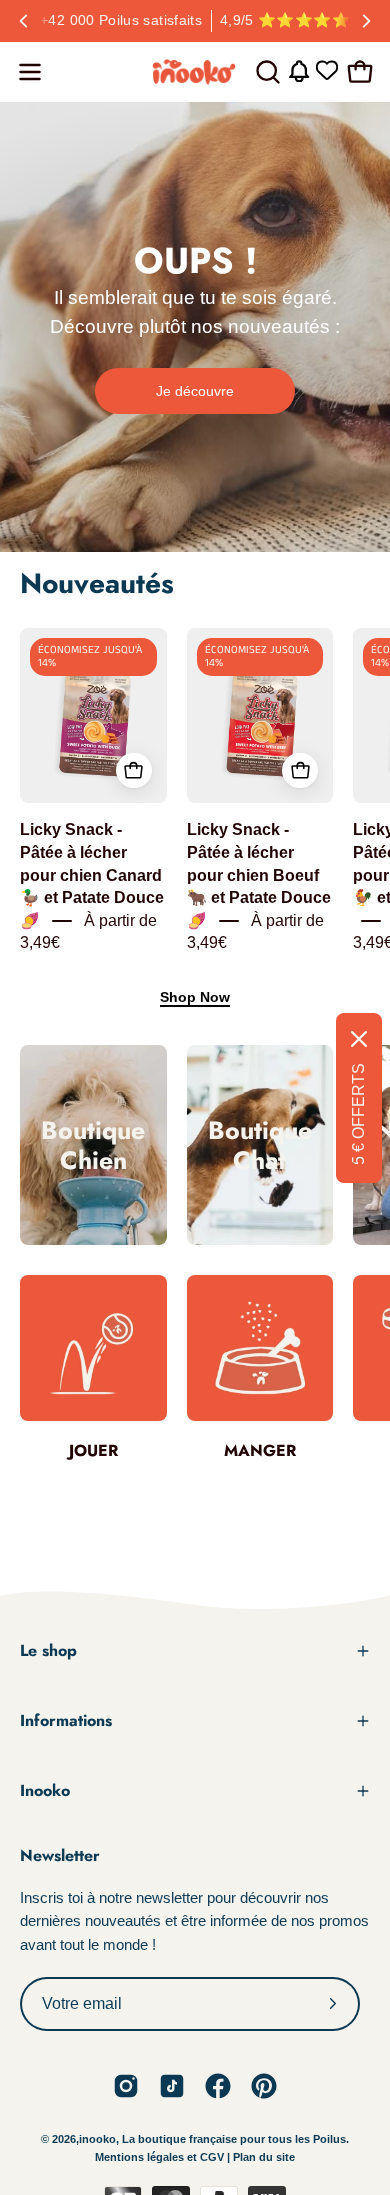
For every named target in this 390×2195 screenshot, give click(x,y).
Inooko (45, 1790)
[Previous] (24, 21)
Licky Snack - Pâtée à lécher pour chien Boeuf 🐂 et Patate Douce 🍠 (259, 875)
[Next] (366, 21)
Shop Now (195, 997)
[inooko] (195, 72)
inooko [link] (97, 2139)
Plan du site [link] (264, 2157)
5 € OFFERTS (358, 1114)
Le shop (48, 1650)
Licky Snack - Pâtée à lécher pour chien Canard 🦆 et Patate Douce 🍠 (92, 875)
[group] (195, 21)
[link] (126, 2086)
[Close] (359, 1039)
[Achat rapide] (134, 771)
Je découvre (195, 391)
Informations (66, 1720)
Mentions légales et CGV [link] (161, 2157)
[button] (266, 72)
